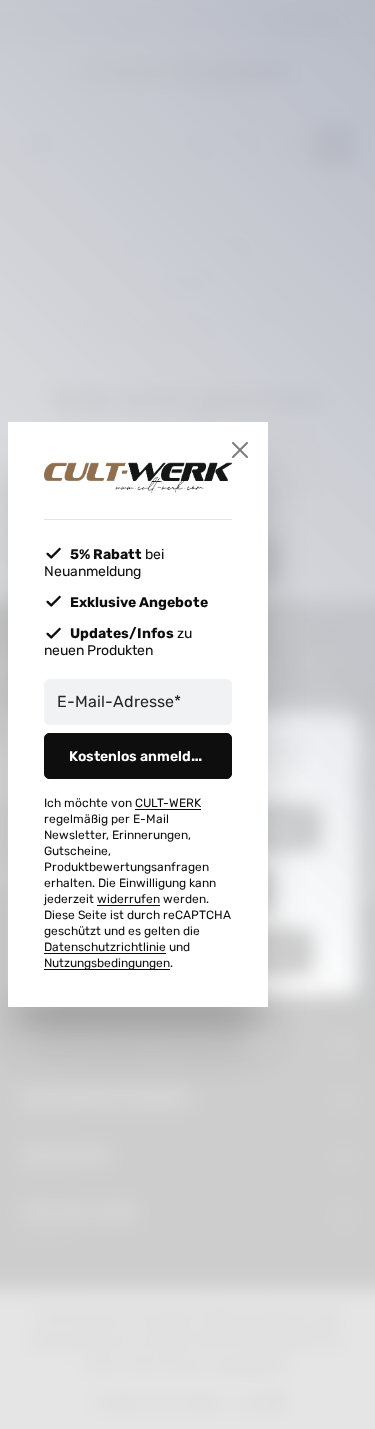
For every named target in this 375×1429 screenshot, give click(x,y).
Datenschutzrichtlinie (105, 947)
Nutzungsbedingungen (107, 963)
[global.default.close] (240, 450)
